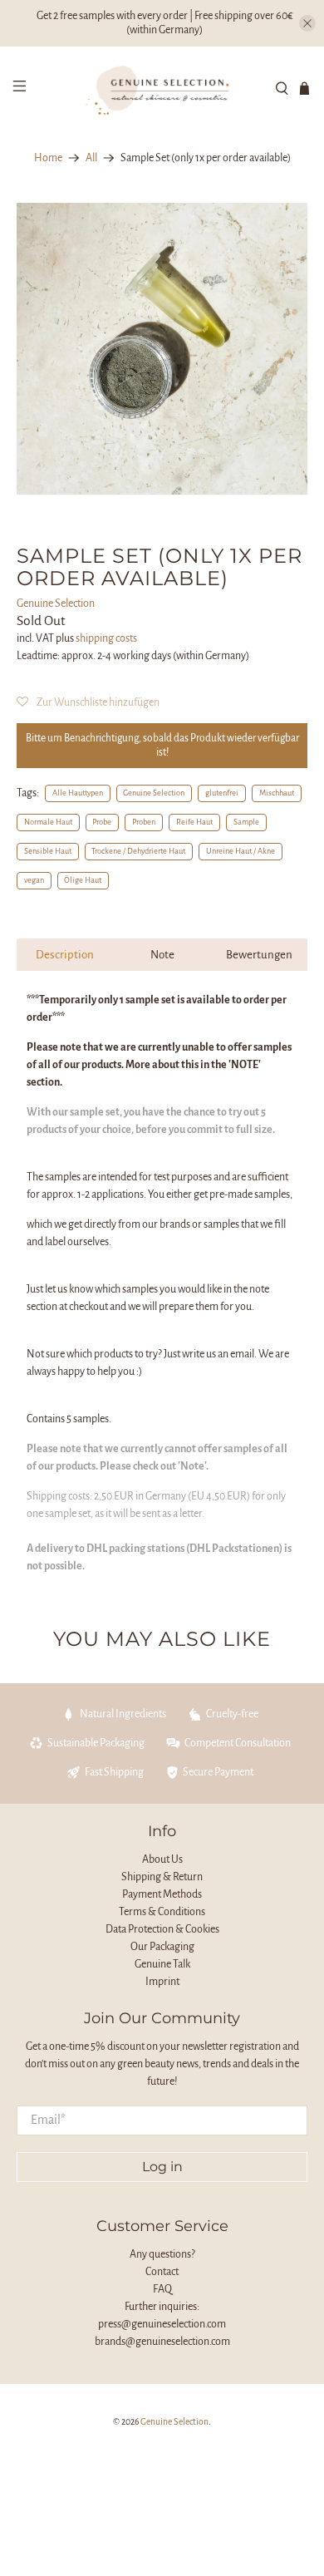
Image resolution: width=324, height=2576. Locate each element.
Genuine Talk (162, 1964)
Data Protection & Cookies (162, 1929)
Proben (144, 822)
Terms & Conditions (162, 1912)
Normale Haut (48, 822)
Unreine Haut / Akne (241, 851)
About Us (162, 1859)
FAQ (162, 2289)
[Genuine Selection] (162, 88)
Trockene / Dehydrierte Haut (138, 851)
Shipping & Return (162, 1877)
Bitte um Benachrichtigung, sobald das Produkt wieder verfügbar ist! (162, 745)
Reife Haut (194, 822)
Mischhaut (277, 793)
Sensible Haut (48, 851)
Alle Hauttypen (78, 793)
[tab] (65, 955)
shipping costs (106, 638)
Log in (162, 2167)
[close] (307, 23)
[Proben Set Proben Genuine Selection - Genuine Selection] (162, 349)
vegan (34, 880)
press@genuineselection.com (162, 2324)
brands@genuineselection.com (162, 2342)
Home (48, 158)
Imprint (162, 1982)
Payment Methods (162, 1894)
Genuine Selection (56, 603)
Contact (162, 2272)
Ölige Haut (83, 880)
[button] (88, 702)
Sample (246, 822)
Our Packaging (162, 1947)
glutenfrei (222, 793)
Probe (102, 822)
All (91, 158)
